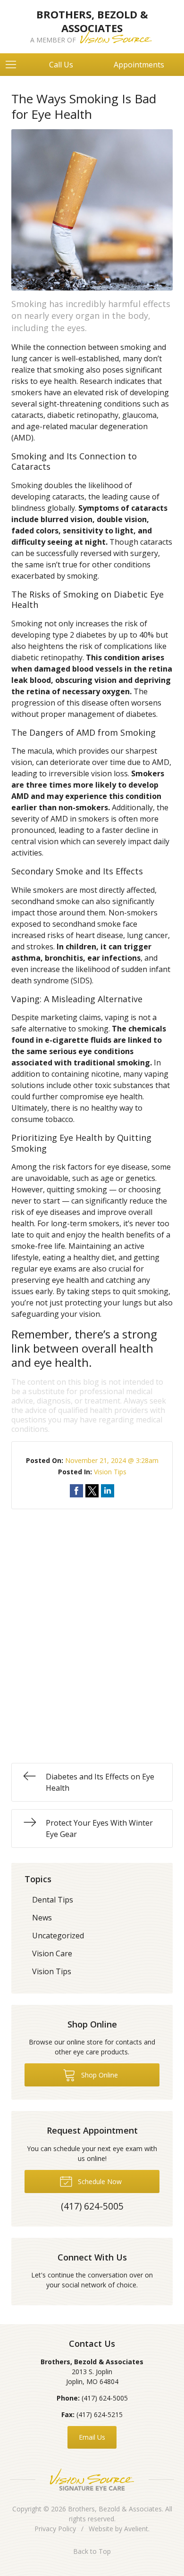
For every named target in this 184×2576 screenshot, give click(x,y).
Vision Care (52, 1953)
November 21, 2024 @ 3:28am (112, 1460)
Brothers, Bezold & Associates (115, 2509)
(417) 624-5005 (105, 2398)
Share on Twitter (92, 1491)
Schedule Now (99, 2181)
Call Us (61, 65)
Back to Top (92, 2551)
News (42, 1918)
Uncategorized (58, 1936)
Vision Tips (110, 1472)
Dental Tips (53, 1900)
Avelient (136, 2529)
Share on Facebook (76, 1491)
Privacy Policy (55, 2529)
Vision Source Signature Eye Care (92, 2480)
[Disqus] (92, 1627)
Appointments (139, 65)
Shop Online (99, 2075)
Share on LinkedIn (108, 1491)
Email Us (92, 2437)
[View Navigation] (14, 65)
